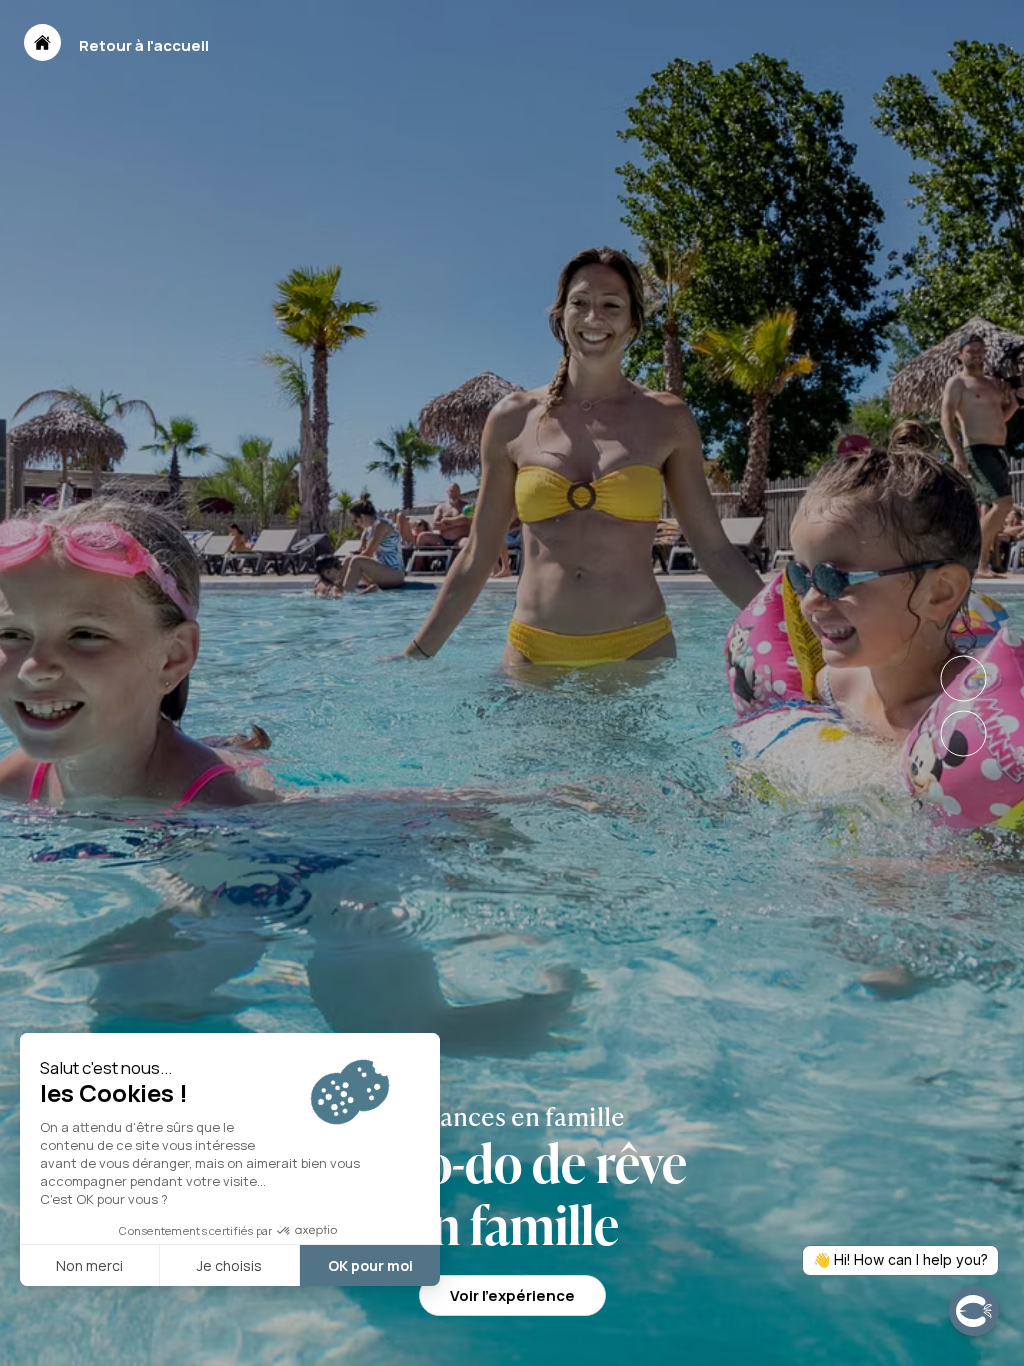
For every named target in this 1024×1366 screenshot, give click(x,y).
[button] (42, 42)
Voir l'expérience (512, 1295)
